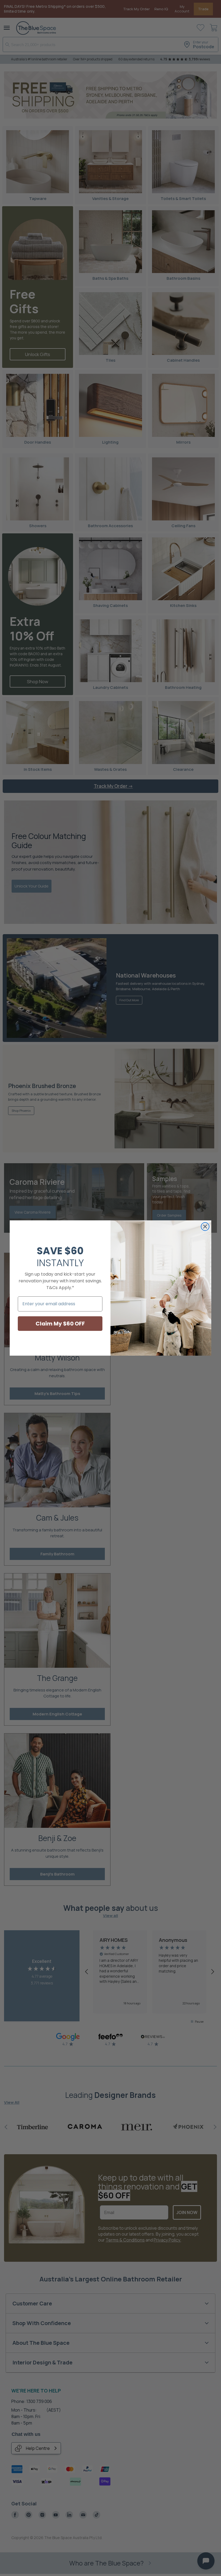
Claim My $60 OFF (60, 1324)
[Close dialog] (205, 1227)
